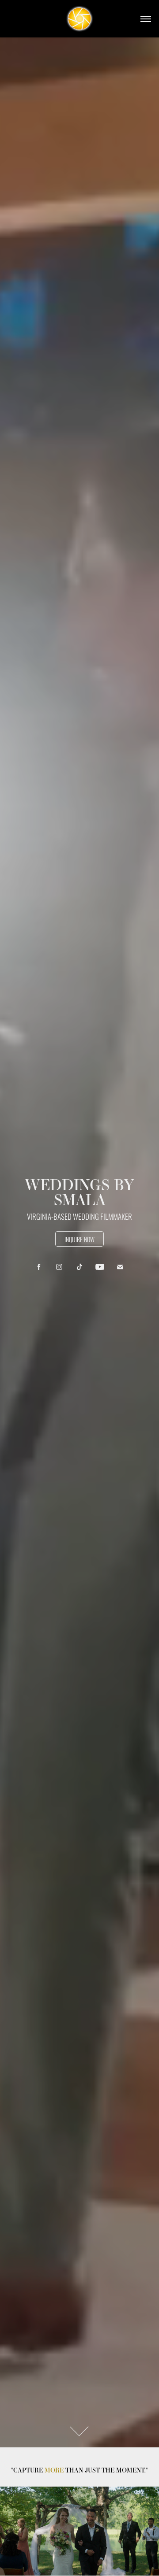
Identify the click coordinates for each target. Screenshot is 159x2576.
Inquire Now (79, 1239)
